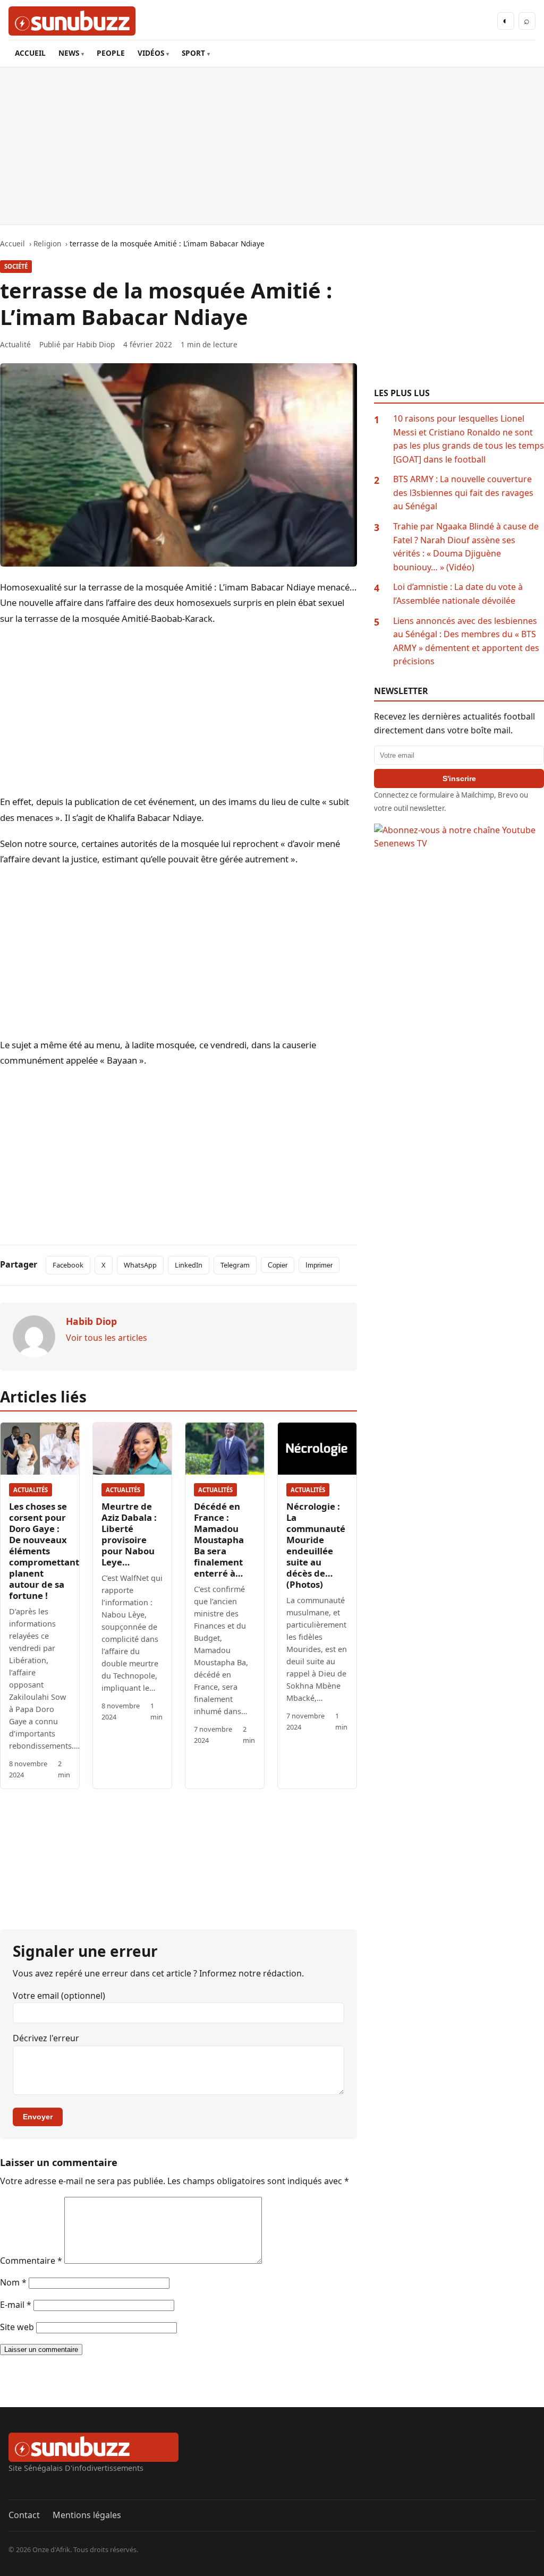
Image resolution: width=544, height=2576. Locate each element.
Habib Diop (96, 344)
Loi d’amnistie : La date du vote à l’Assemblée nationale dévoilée (458, 594)
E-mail (16, 2305)
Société (16, 266)
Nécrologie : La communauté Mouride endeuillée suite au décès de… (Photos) (316, 1545)
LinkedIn (189, 1265)
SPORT (193, 53)
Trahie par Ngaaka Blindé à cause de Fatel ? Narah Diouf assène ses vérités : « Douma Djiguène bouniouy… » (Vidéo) (466, 547)
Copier (278, 1265)
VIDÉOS (151, 53)
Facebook (68, 1265)
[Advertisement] (272, 146)
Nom (13, 2282)
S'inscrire (459, 778)
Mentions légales (87, 2515)
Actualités (31, 1490)
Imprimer (319, 1265)
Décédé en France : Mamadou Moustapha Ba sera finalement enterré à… (219, 1540)
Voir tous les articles (107, 1338)
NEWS (69, 53)
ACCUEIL (30, 53)
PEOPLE (111, 53)
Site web (17, 2327)
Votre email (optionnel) (59, 1996)
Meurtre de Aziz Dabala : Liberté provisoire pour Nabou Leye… (129, 1534)
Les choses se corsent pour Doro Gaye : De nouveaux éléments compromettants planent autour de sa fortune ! (46, 1551)
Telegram (235, 1265)
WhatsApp (140, 1265)
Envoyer (38, 2117)
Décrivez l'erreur (46, 2038)
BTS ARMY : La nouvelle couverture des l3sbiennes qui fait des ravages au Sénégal (463, 493)
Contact (24, 2515)
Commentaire (31, 2261)
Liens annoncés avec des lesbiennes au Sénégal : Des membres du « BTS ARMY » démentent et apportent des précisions (466, 641)
